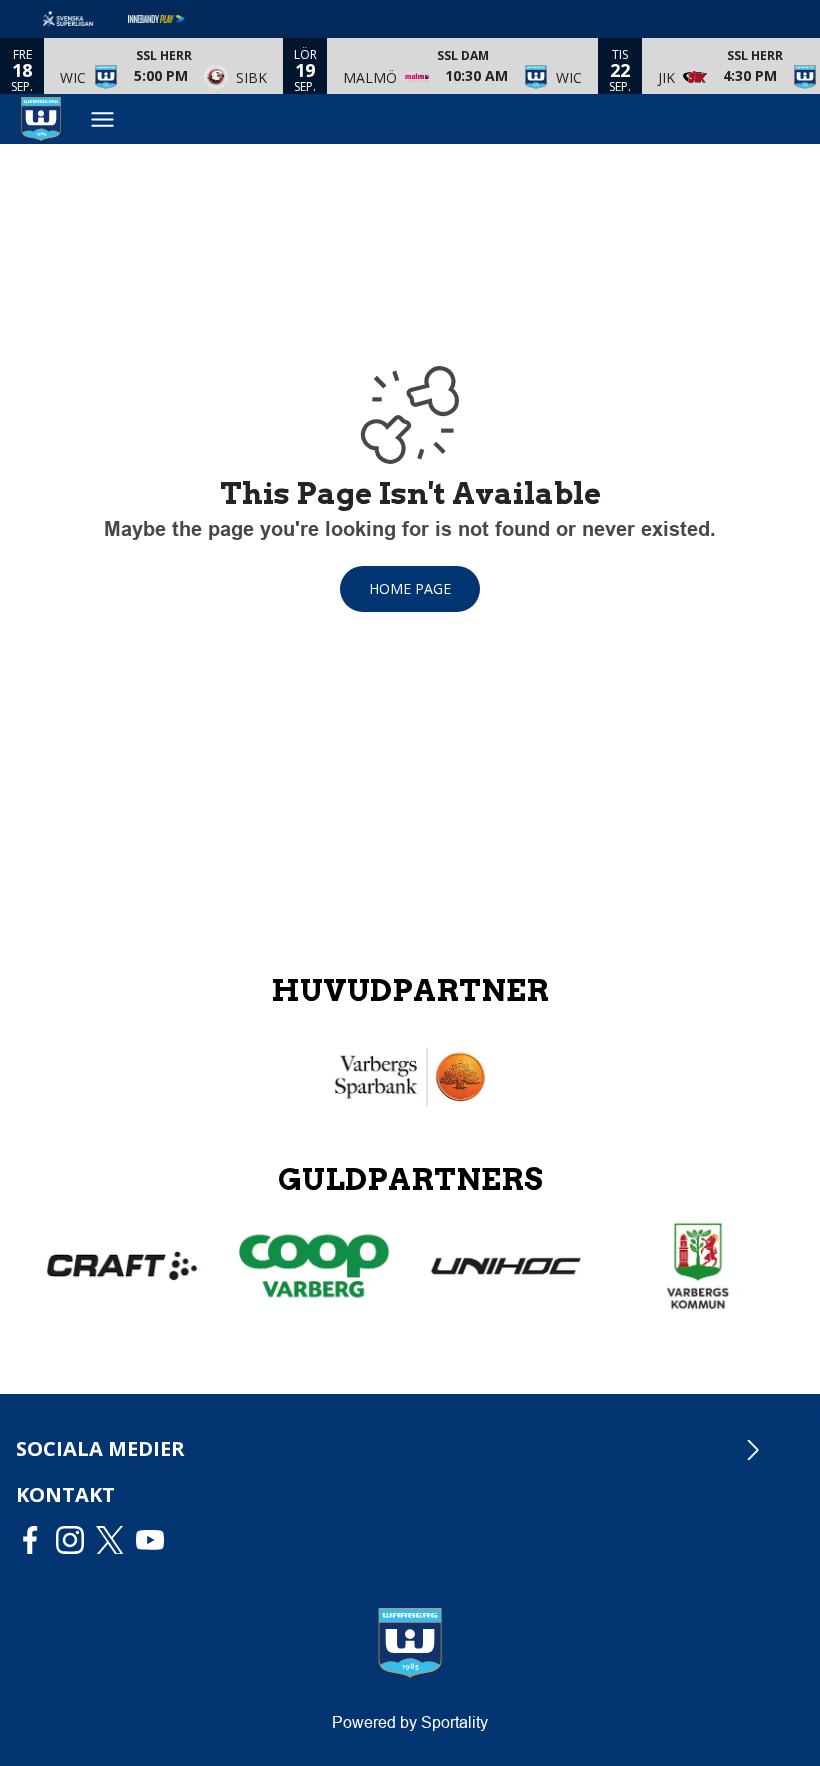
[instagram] (76, 1540)
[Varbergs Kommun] (698, 1266)
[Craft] (122, 1266)
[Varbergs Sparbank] (410, 1077)
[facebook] (36, 1540)
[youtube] (156, 1540)
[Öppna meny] (102, 119)
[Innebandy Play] (172, 19)
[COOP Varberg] (314, 1266)
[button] (163, 66)
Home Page (410, 588)
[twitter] (116, 1540)
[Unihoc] (506, 1266)
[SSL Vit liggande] (84, 19)
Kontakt (65, 1494)
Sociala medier (100, 1448)
